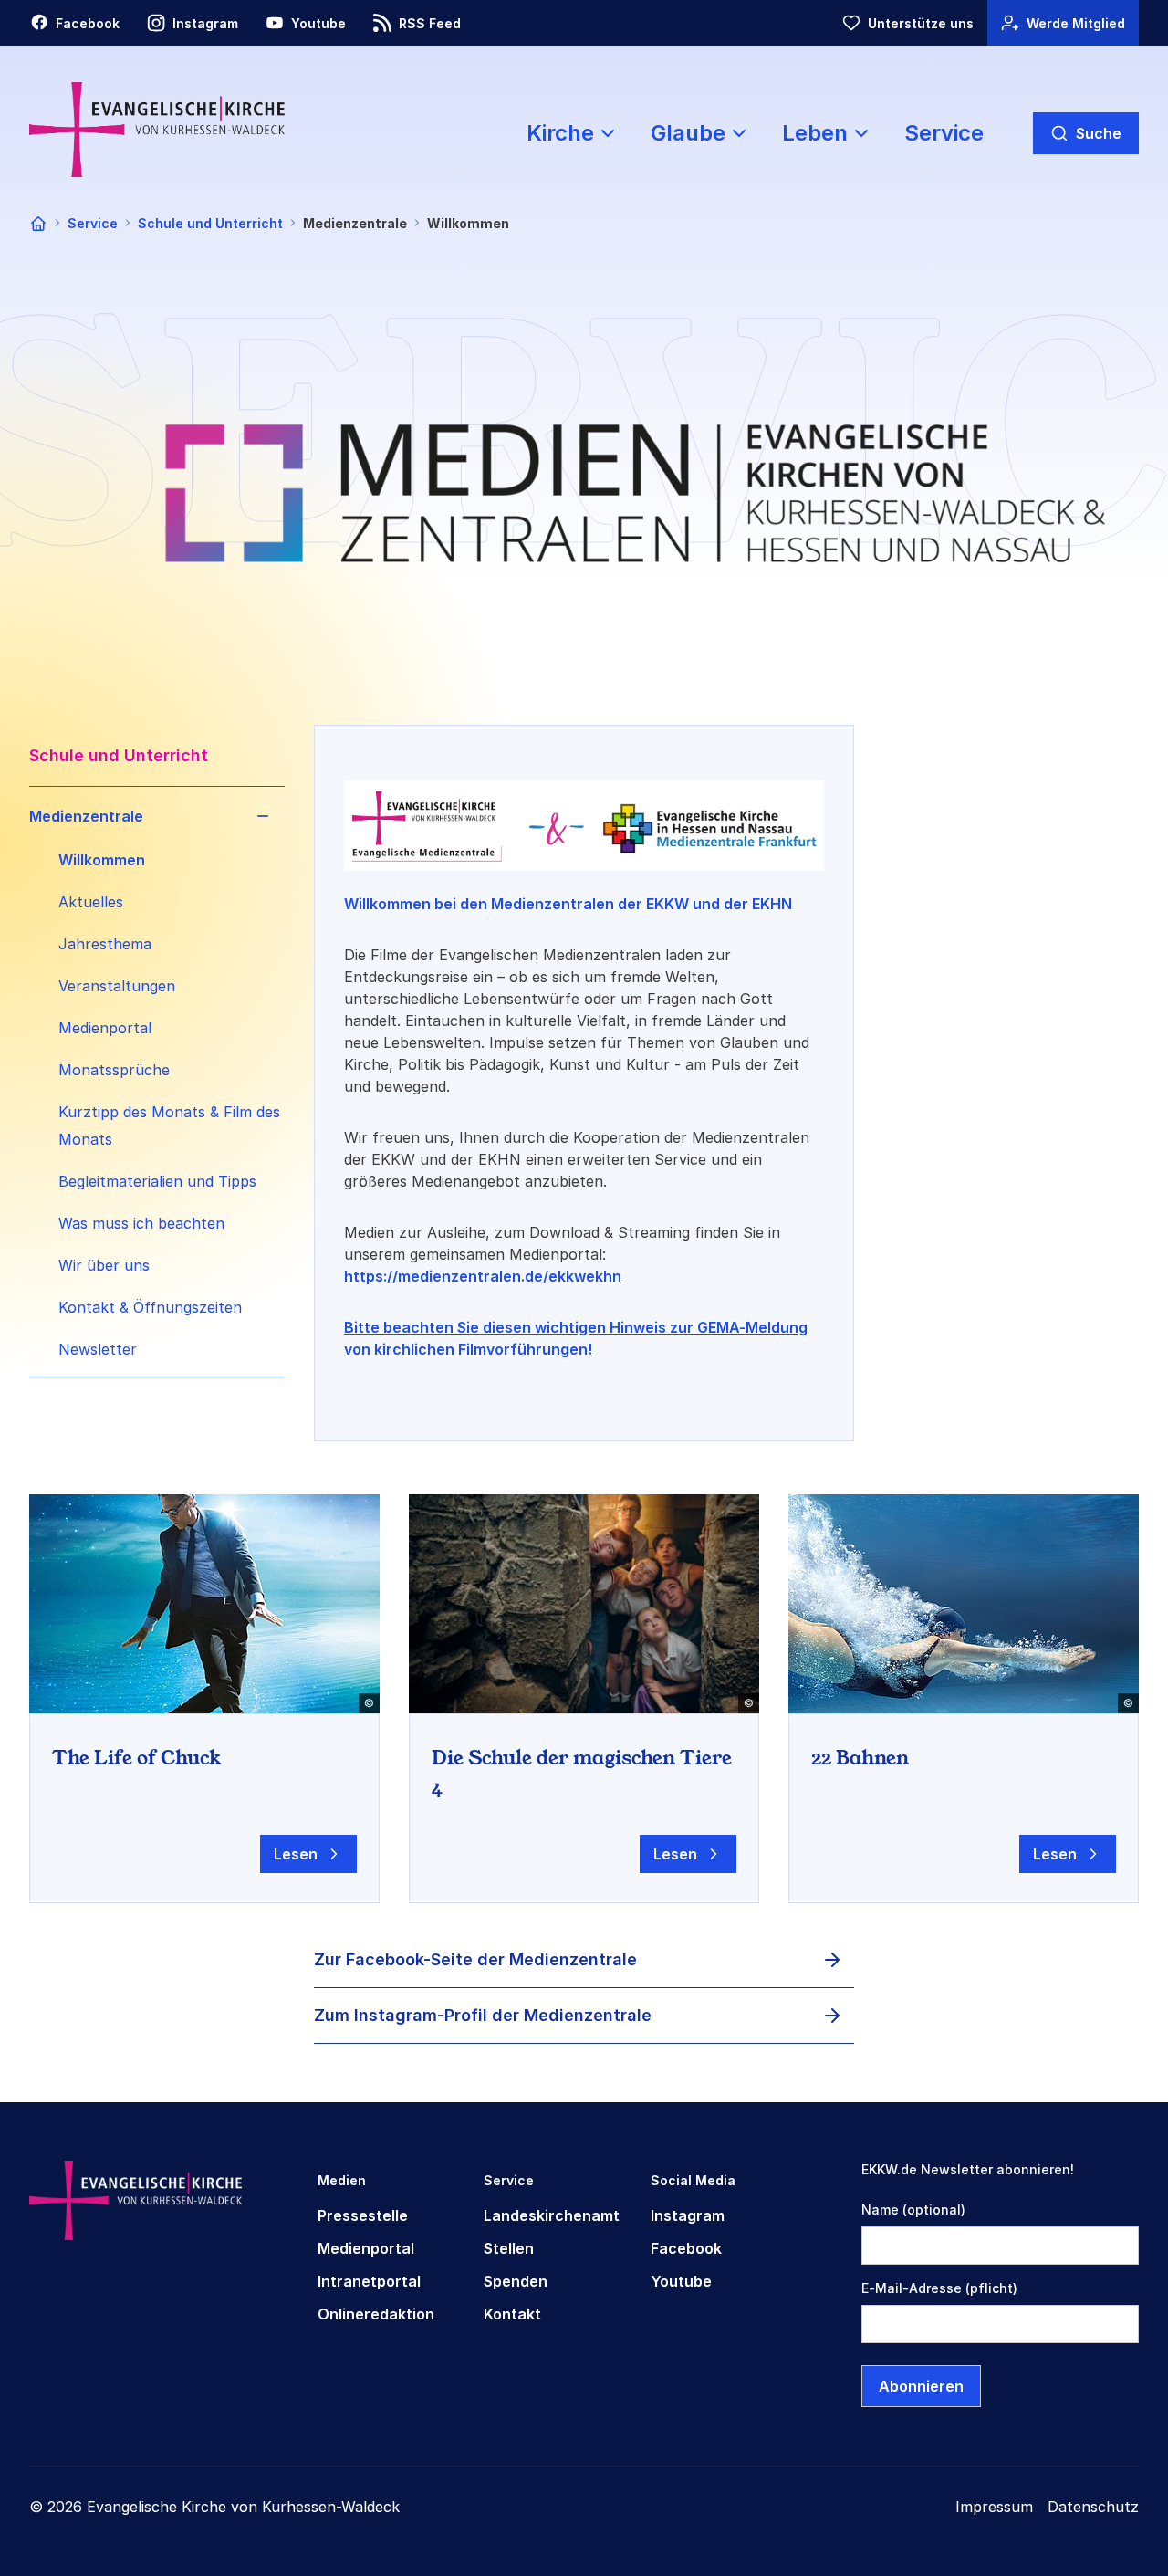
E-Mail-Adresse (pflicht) (939, 2288)
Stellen (509, 2248)
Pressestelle (363, 2215)
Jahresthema (105, 944)
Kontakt (512, 2314)
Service (944, 133)
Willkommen (102, 860)
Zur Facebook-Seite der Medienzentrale (475, 1959)
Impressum (994, 2507)
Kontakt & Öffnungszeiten (150, 1307)
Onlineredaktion (376, 2314)
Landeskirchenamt (552, 2215)
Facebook (686, 2248)
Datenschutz (1093, 2507)
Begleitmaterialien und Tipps (157, 1181)
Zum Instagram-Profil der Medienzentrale (483, 2015)
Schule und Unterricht (210, 223)
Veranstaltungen (117, 986)
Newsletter (98, 1349)
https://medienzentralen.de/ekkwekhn (483, 1276)
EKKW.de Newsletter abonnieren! (968, 2169)
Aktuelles (91, 902)
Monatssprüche (114, 1070)
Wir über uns (104, 1265)
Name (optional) (913, 2209)
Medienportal (105, 1028)
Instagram (688, 2215)
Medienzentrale (86, 816)
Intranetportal (369, 2281)
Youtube (681, 2281)
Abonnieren (921, 2386)
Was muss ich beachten (141, 1223)
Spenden (516, 2281)
